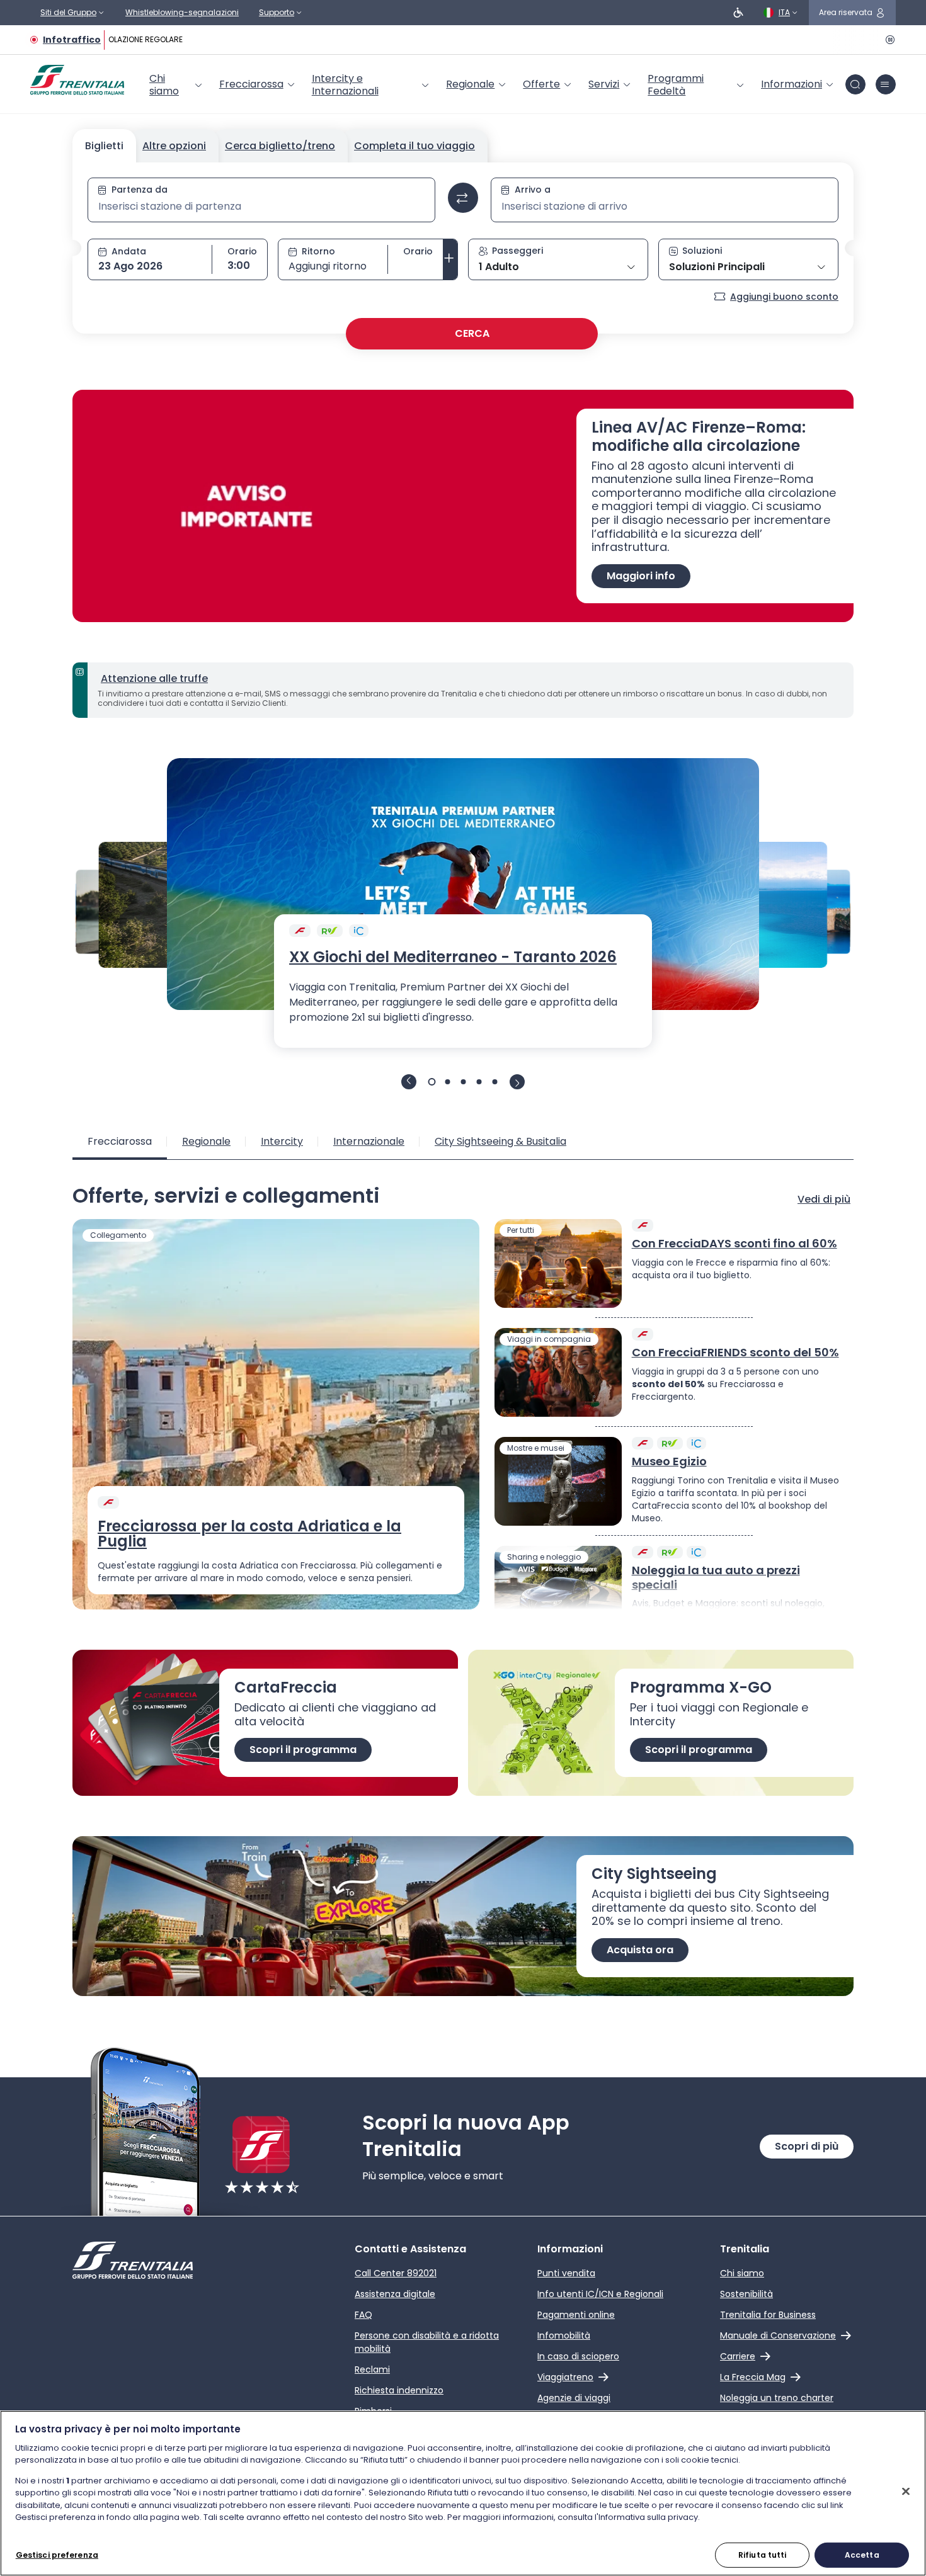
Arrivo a (533, 190)
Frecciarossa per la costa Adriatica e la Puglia (249, 1534)
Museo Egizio (669, 1462)
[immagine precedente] (409, 1082)
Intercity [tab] (282, 1141)
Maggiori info (641, 576)
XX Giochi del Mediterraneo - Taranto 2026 (453, 957)
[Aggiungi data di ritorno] (450, 259)
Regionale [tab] (206, 1141)
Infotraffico (72, 40)
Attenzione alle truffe (154, 678)
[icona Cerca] (855, 84)
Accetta (862, 2554)
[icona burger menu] (886, 84)
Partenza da (140, 190)
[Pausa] (888, 40)
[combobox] (261, 207)
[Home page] (77, 80)
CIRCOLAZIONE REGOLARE (131, 39)
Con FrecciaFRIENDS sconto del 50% (735, 1353)
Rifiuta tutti (763, 2554)
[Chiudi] (906, 2491)
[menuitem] (177, 85)
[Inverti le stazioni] (463, 198)
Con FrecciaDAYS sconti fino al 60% (735, 1244)
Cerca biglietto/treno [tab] (280, 146)
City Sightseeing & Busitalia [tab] (500, 1141)
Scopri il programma (303, 1750)
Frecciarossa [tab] (120, 1141)
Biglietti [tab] (104, 146)
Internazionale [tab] (369, 1141)
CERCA (472, 333)
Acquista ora (640, 1950)
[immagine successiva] (517, 1082)
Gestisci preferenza (57, 2554)
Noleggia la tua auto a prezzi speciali (716, 1578)
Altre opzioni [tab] (174, 146)
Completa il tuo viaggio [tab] (414, 146)
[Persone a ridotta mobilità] (738, 13)
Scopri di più (807, 2146)
